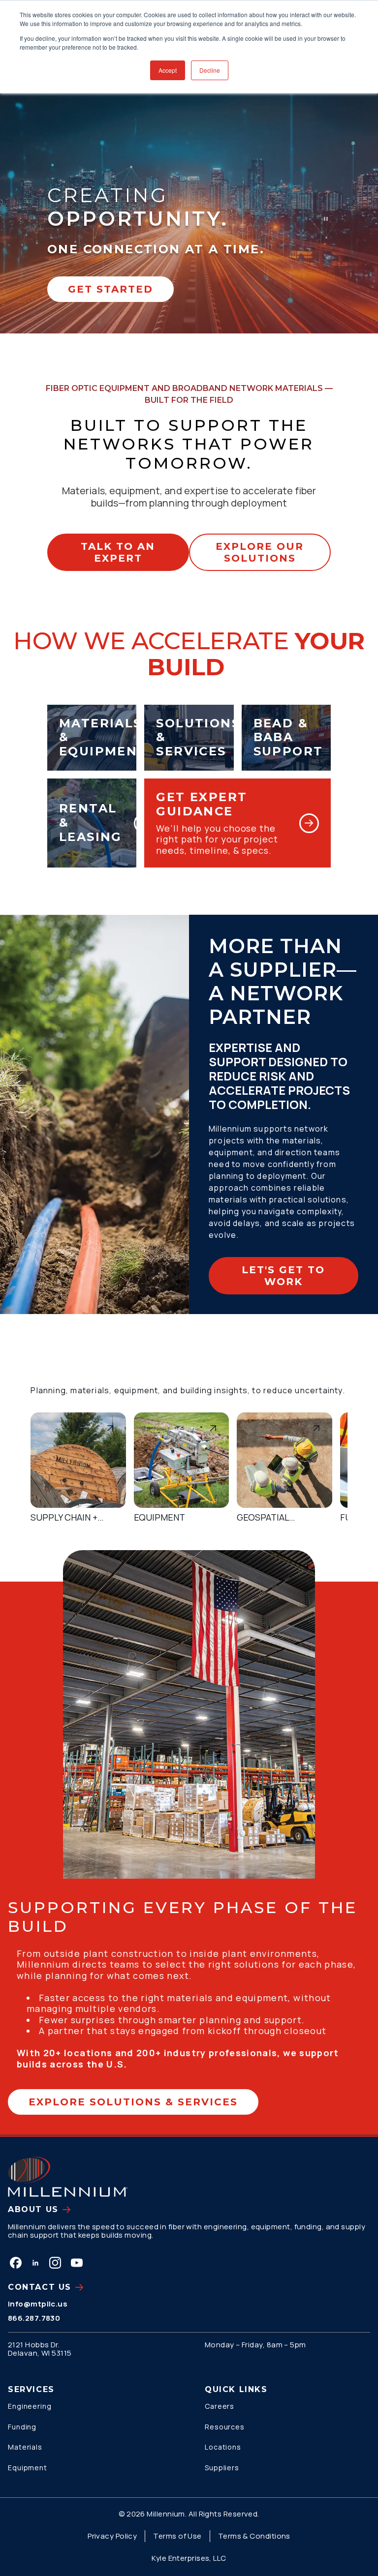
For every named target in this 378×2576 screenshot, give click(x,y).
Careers (220, 2406)
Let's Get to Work (283, 1276)
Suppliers (222, 2468)
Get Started (110, 289)
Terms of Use (177, 2536)
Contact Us (40, 2287)
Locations (223, 2447)
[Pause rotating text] (326, 219)
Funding (22, 2427)
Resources (225, 2427)
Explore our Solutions (260, 552)
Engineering (30, 2406)
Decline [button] (210, 70)
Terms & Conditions (254, 2536)
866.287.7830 (34, 2318)
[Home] (68, 2177)
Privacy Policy (112, 2536)
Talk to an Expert (118, 552)
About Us (33, 2209)
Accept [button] (168, 70)
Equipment (28, 2468)
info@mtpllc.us (38, 2304)
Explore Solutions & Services (133, 2102)
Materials (25, 2447)
